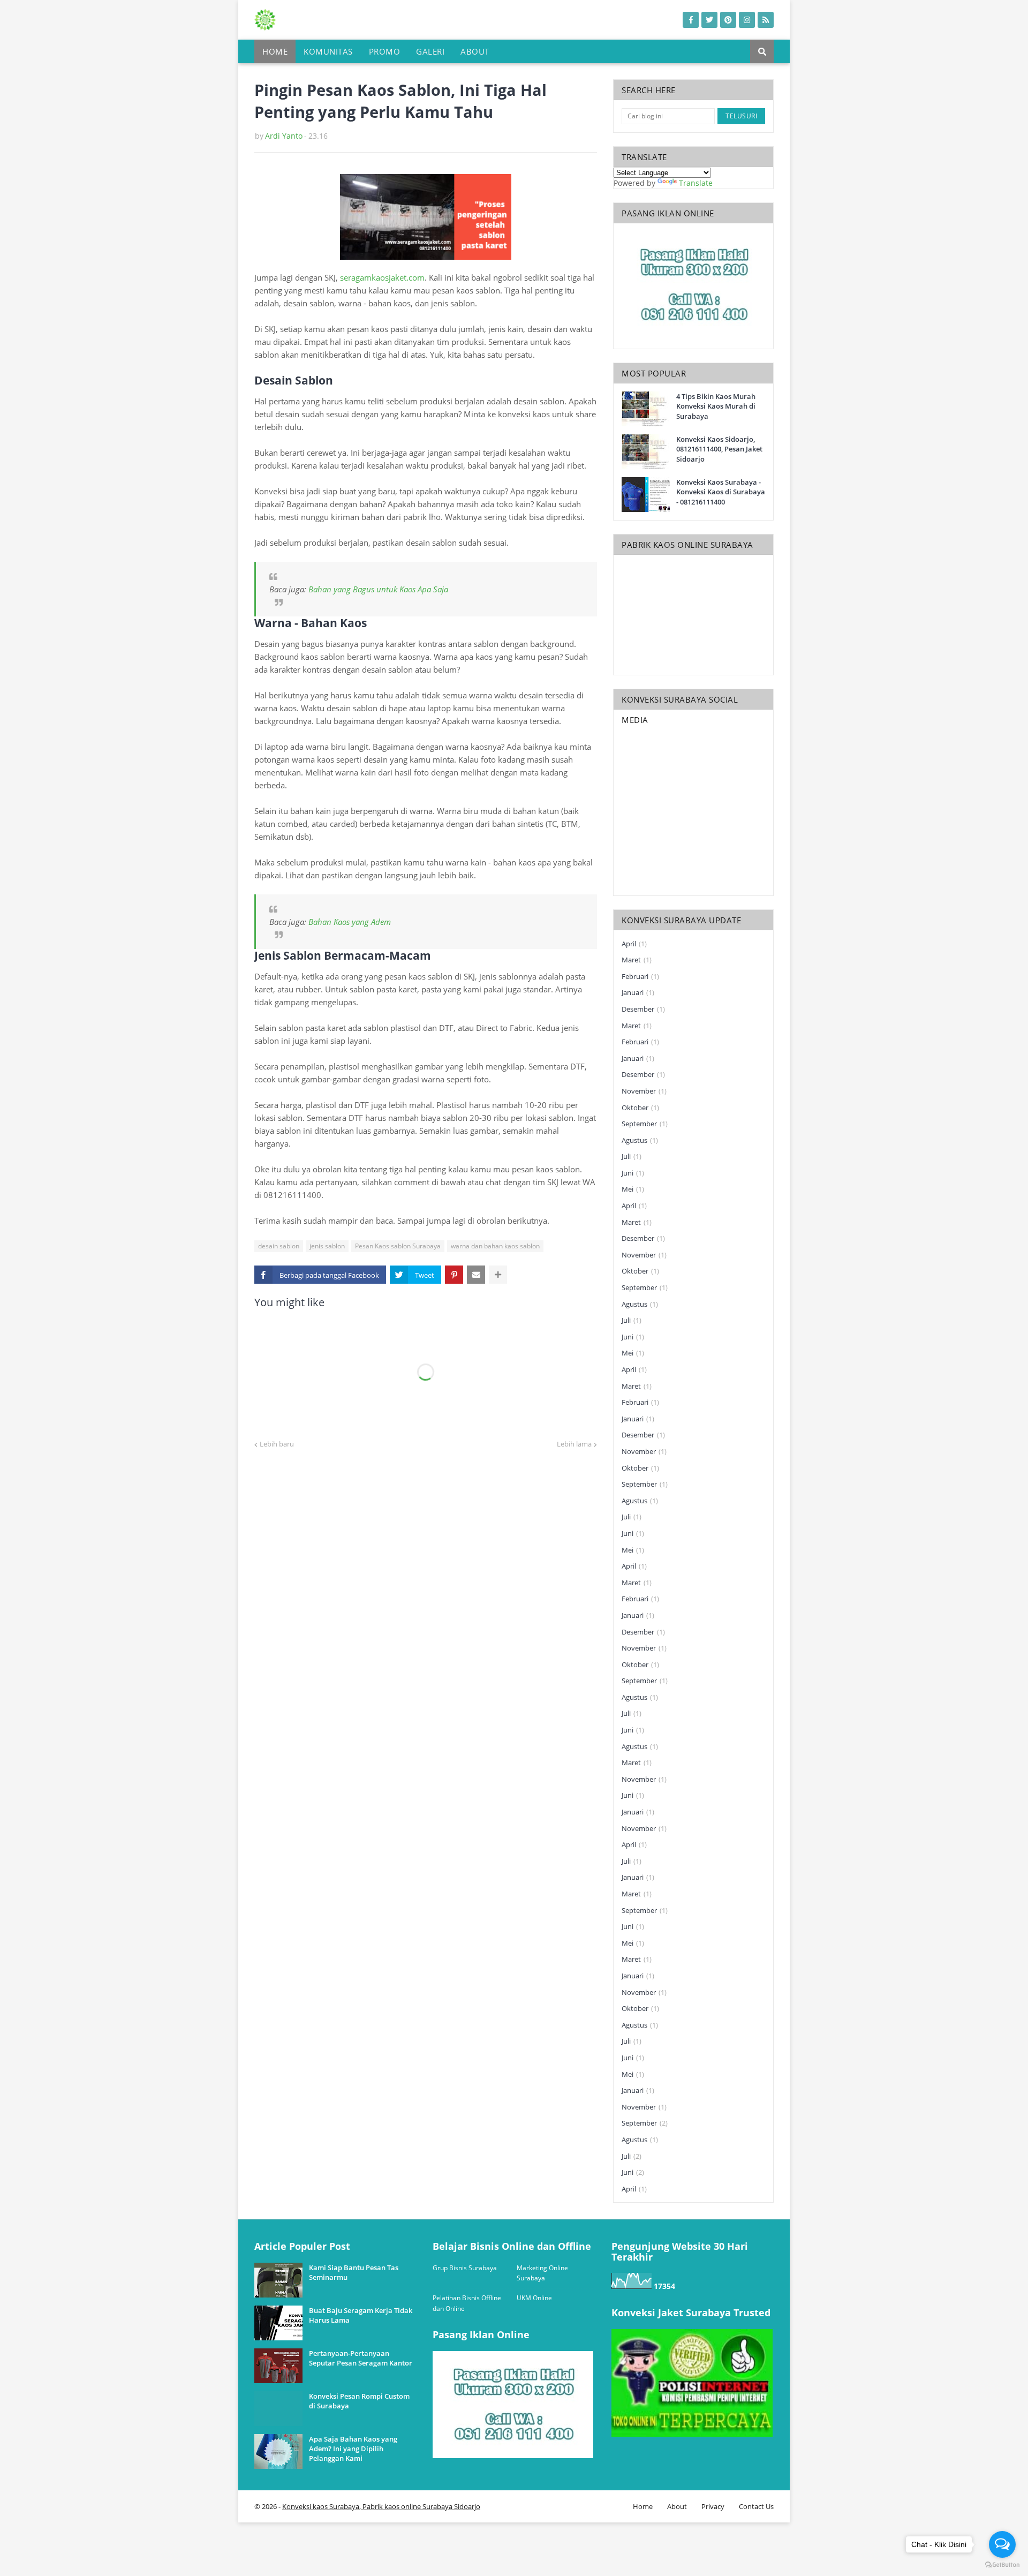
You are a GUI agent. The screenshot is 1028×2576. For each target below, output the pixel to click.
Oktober (640, 1108)
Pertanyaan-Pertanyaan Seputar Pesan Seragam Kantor (361, 2358)
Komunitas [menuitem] (328, 51)
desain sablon (279, 1246)
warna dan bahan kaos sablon (495, 1246)
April (634, 944)
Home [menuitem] (275, 51)
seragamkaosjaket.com (382, 277)
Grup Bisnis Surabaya (465, 2268)
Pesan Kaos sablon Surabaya (398, 1246)
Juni (633, 1173)
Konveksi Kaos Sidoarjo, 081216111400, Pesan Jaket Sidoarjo (719, 449)
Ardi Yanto (284, 136)
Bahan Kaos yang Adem (350, 922)
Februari (640, 976)
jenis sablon (327, 1246)
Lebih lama (574, 1444)
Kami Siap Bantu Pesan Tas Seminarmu (354, 2272)
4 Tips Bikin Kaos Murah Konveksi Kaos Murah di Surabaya (716, 406)
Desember (643, 1009)
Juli (632, 1156)
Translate (696, 183)
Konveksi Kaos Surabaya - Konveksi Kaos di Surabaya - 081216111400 (721, 492)
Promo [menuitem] (385, 51)
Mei (633, 1189)
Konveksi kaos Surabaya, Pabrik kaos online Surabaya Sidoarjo (381, 2506)
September (645, 1124)
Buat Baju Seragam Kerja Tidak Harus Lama (361, 2315)
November (644, 1091)
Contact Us (756, 2506)
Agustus (640, 1140)
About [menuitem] (475, 51)
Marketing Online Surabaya (542, 2273)
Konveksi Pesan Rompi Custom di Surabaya (359, 2401)
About (677, 2506)
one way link (294, 2236)
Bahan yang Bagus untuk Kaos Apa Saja (379, 589)
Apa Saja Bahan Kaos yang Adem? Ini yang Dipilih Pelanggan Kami (353, 2449)
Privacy (713, 2506)
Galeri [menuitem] (430, 51)
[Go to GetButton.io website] (1002, 2565)
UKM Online (534, 2298)
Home (643, 2506)
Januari (638, 992)
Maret (637, 960)
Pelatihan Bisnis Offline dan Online (467, 2303)
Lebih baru (277, 1444)
